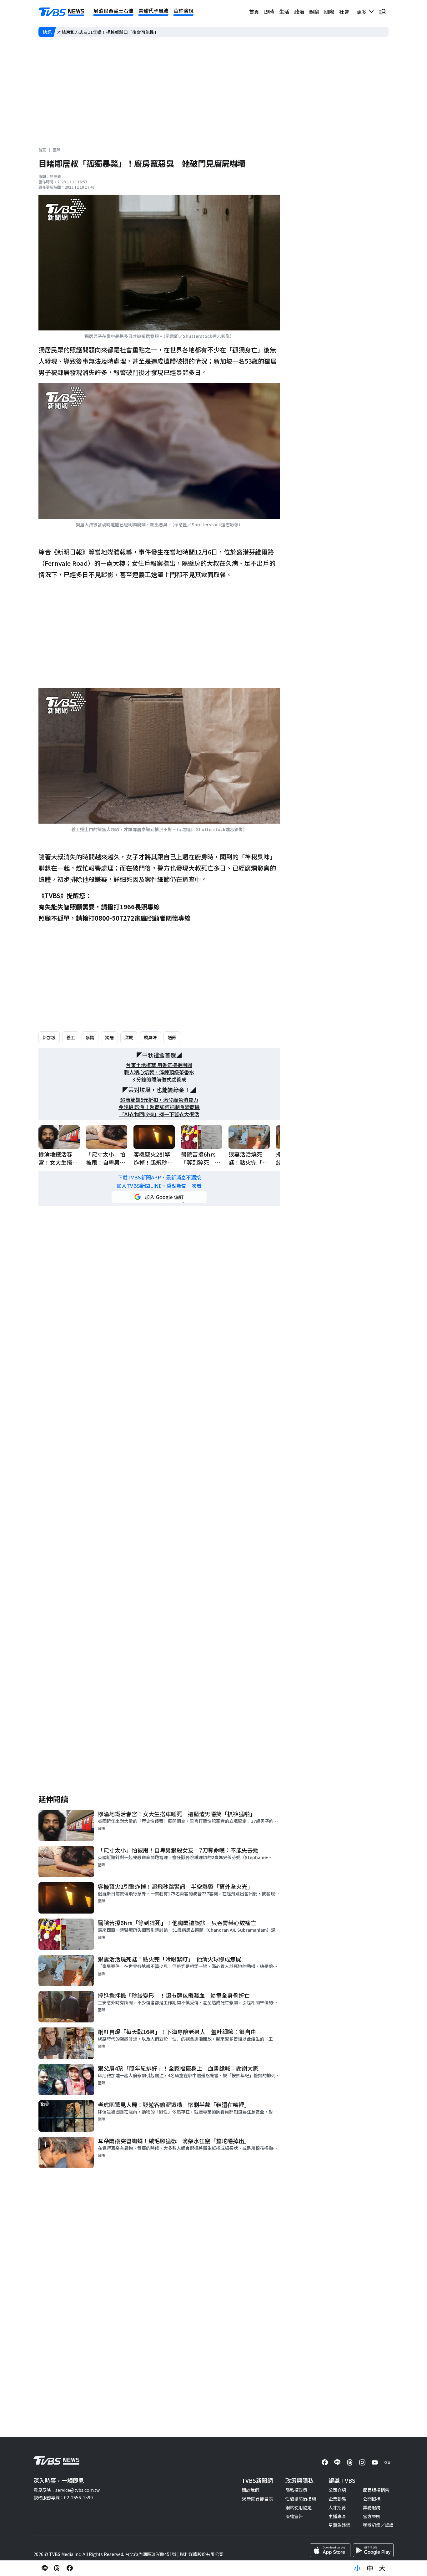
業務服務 (372, 2507)
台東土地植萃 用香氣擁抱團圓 (159, 1065)
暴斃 (90, 1037)
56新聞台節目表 (257, 2499)
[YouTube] (375, 2462)
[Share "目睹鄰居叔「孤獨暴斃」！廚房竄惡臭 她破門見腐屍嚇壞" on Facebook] (70, 2568)
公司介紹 (337, 2490)
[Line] (337, 2462)
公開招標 (372, 2499)
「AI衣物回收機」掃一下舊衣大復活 (159, 1114)
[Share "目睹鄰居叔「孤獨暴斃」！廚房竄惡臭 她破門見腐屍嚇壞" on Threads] (57, 2568)
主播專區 (337, 2516)
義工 (71, 1037)
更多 (363, 12)
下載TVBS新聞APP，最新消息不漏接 (159, 1177)
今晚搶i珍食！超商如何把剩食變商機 (159, 1107)
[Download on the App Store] (330, 2550)
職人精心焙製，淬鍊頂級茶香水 (159, 1072)
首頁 (254, 12)
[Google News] (387, 2462)
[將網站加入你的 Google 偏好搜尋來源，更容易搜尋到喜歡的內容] (159, 1197)
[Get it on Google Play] (373, 2550)
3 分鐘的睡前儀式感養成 (159, 1079)
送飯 (172, 1037)
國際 (329, 12)
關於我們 (250, 2490)
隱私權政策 (296, 2490)
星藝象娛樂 (339, 2525)
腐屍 (129, 1037)
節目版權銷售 (376, 2490)
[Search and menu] (382, 12)
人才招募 (337, 2507)
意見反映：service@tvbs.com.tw (67, 2490)
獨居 (109, 1037)
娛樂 (314, 12)
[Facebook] (325, 2462)
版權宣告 (294, 2516)
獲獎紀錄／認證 (378, 2525)
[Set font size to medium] (370, 2568)
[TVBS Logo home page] (62, 12)
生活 (284, 12)
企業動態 (337, 2499)
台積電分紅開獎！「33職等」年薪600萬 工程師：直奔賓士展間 (120, 32)
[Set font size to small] (357, 2568)
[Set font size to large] (382, 2568)
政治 (299, 12)
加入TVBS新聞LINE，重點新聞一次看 (159, 1186)
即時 (269, 12)
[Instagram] (362, 2462)
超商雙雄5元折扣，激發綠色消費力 (159, 1100)
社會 (344, 12)
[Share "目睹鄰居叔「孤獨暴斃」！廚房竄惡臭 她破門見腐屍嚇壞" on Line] (45, 2568)
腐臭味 (150, 1037)
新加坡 (49, 1037)
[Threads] (350, 2462)
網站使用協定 (299, 2507)
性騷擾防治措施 (301, 2499)
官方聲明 (372, 2516)
